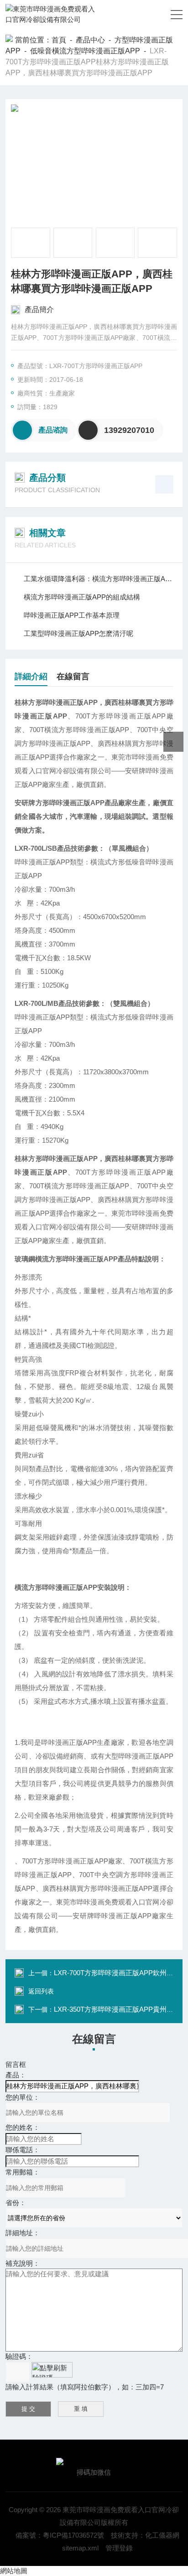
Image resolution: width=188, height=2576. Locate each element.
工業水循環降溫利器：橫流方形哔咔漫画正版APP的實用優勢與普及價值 (98, 579)
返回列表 (41, 1991)
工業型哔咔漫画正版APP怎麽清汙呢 (78, 633)
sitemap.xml (80, 2548)
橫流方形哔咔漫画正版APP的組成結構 (82, 597)
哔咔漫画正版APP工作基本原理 (72, 615)
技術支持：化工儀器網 (145, 2535)
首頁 (59, 40)
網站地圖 (14, 2571)
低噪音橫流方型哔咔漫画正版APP (85, 51)
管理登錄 (119, 2548)
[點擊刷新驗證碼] (52, 2370)
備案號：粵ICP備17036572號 (60, 2535)
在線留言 (73, 677)
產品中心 (90, 40)
